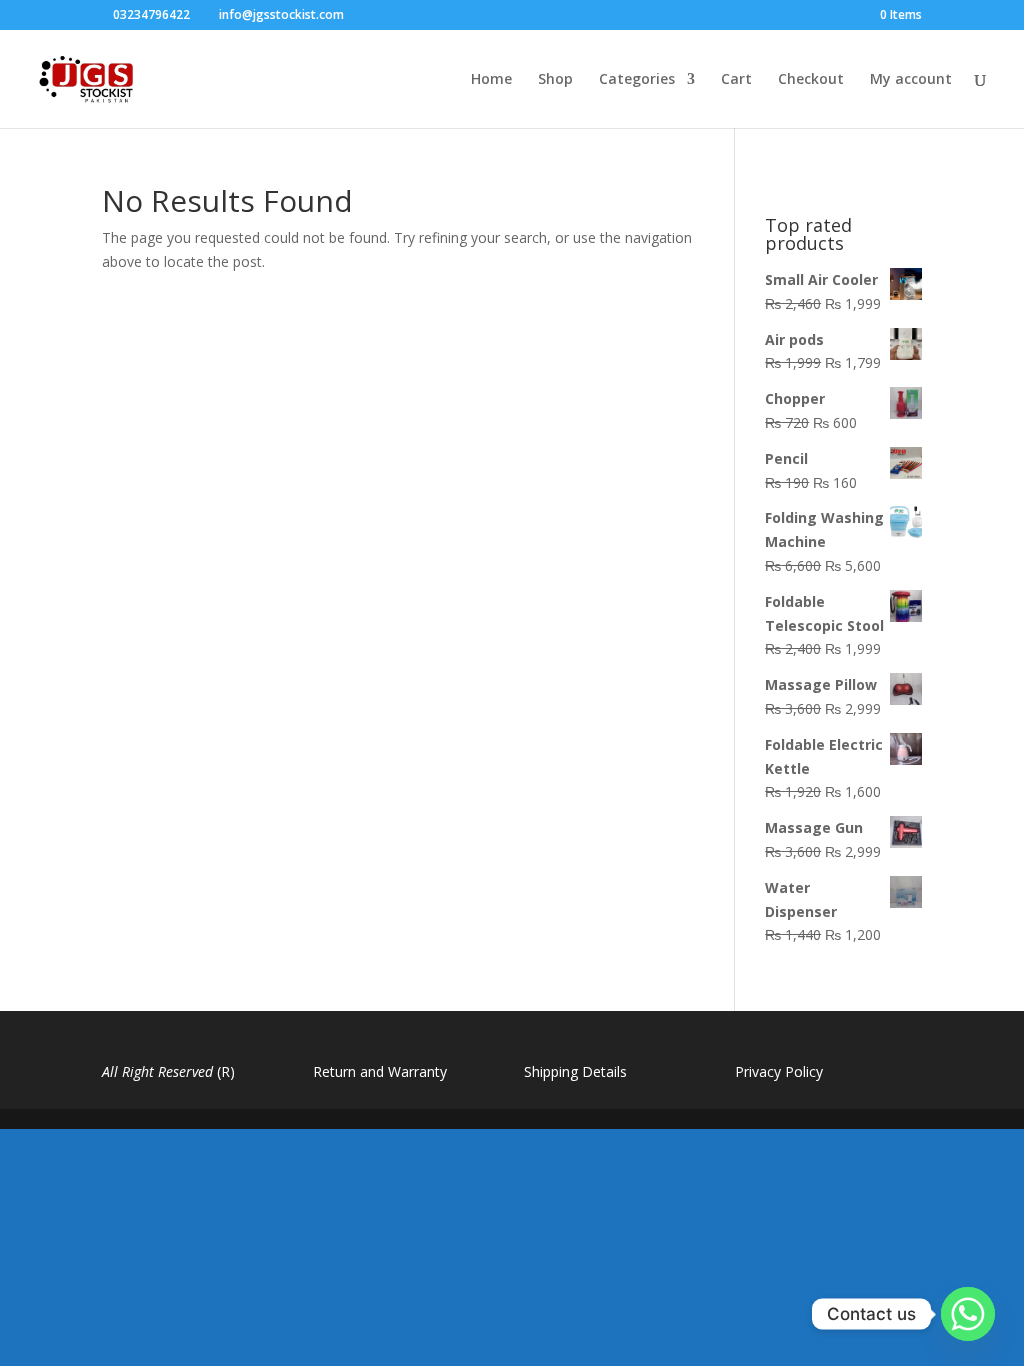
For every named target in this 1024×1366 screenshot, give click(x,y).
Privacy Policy (779, 1071)
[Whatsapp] (968, 1314)
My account (911, 80)
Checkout (811, 80)
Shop (555, 80)
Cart (736, 80)
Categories (637, 80)
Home (491, 80)
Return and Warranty (380, 1071)
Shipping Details (575, 1071)
